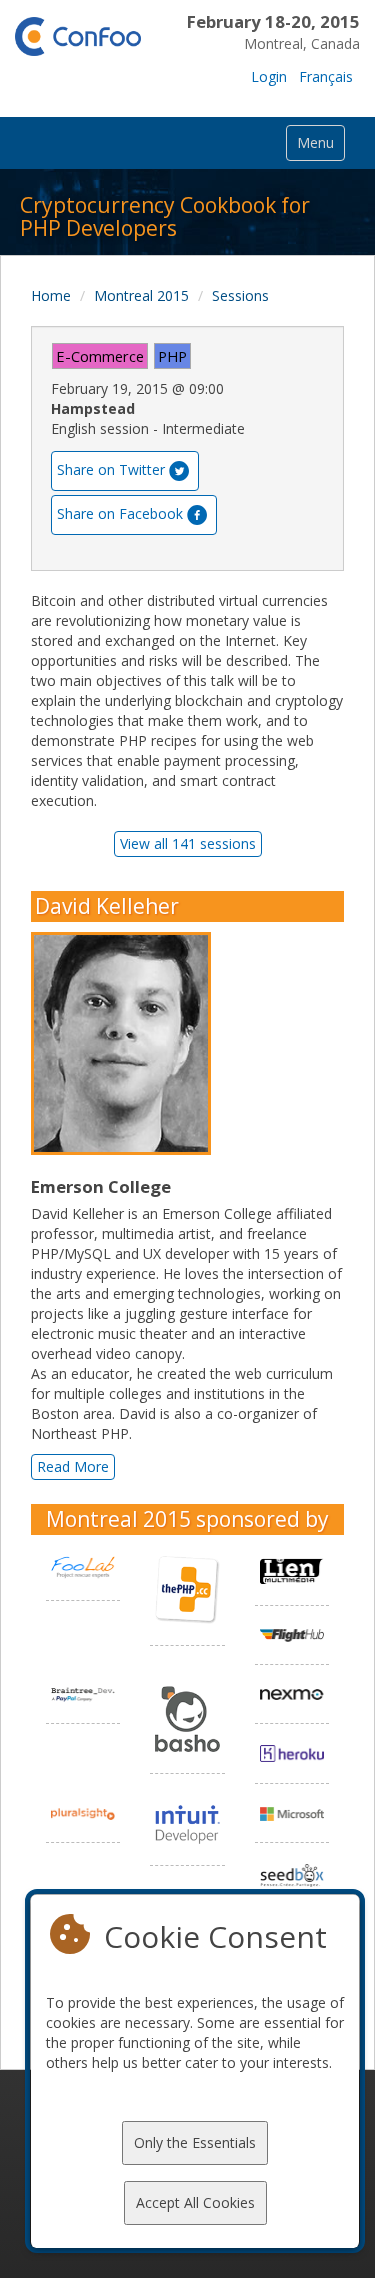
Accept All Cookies (195, 2202)
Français (326, 76)
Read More (73, 1466)
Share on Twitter (111, 468)
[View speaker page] (126, 1044)
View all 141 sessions (188, 843)
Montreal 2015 (141, 295)
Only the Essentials (195, 2142)
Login (269, 76)
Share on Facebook (120, 512)
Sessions (240, 295)
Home (51, 295)
